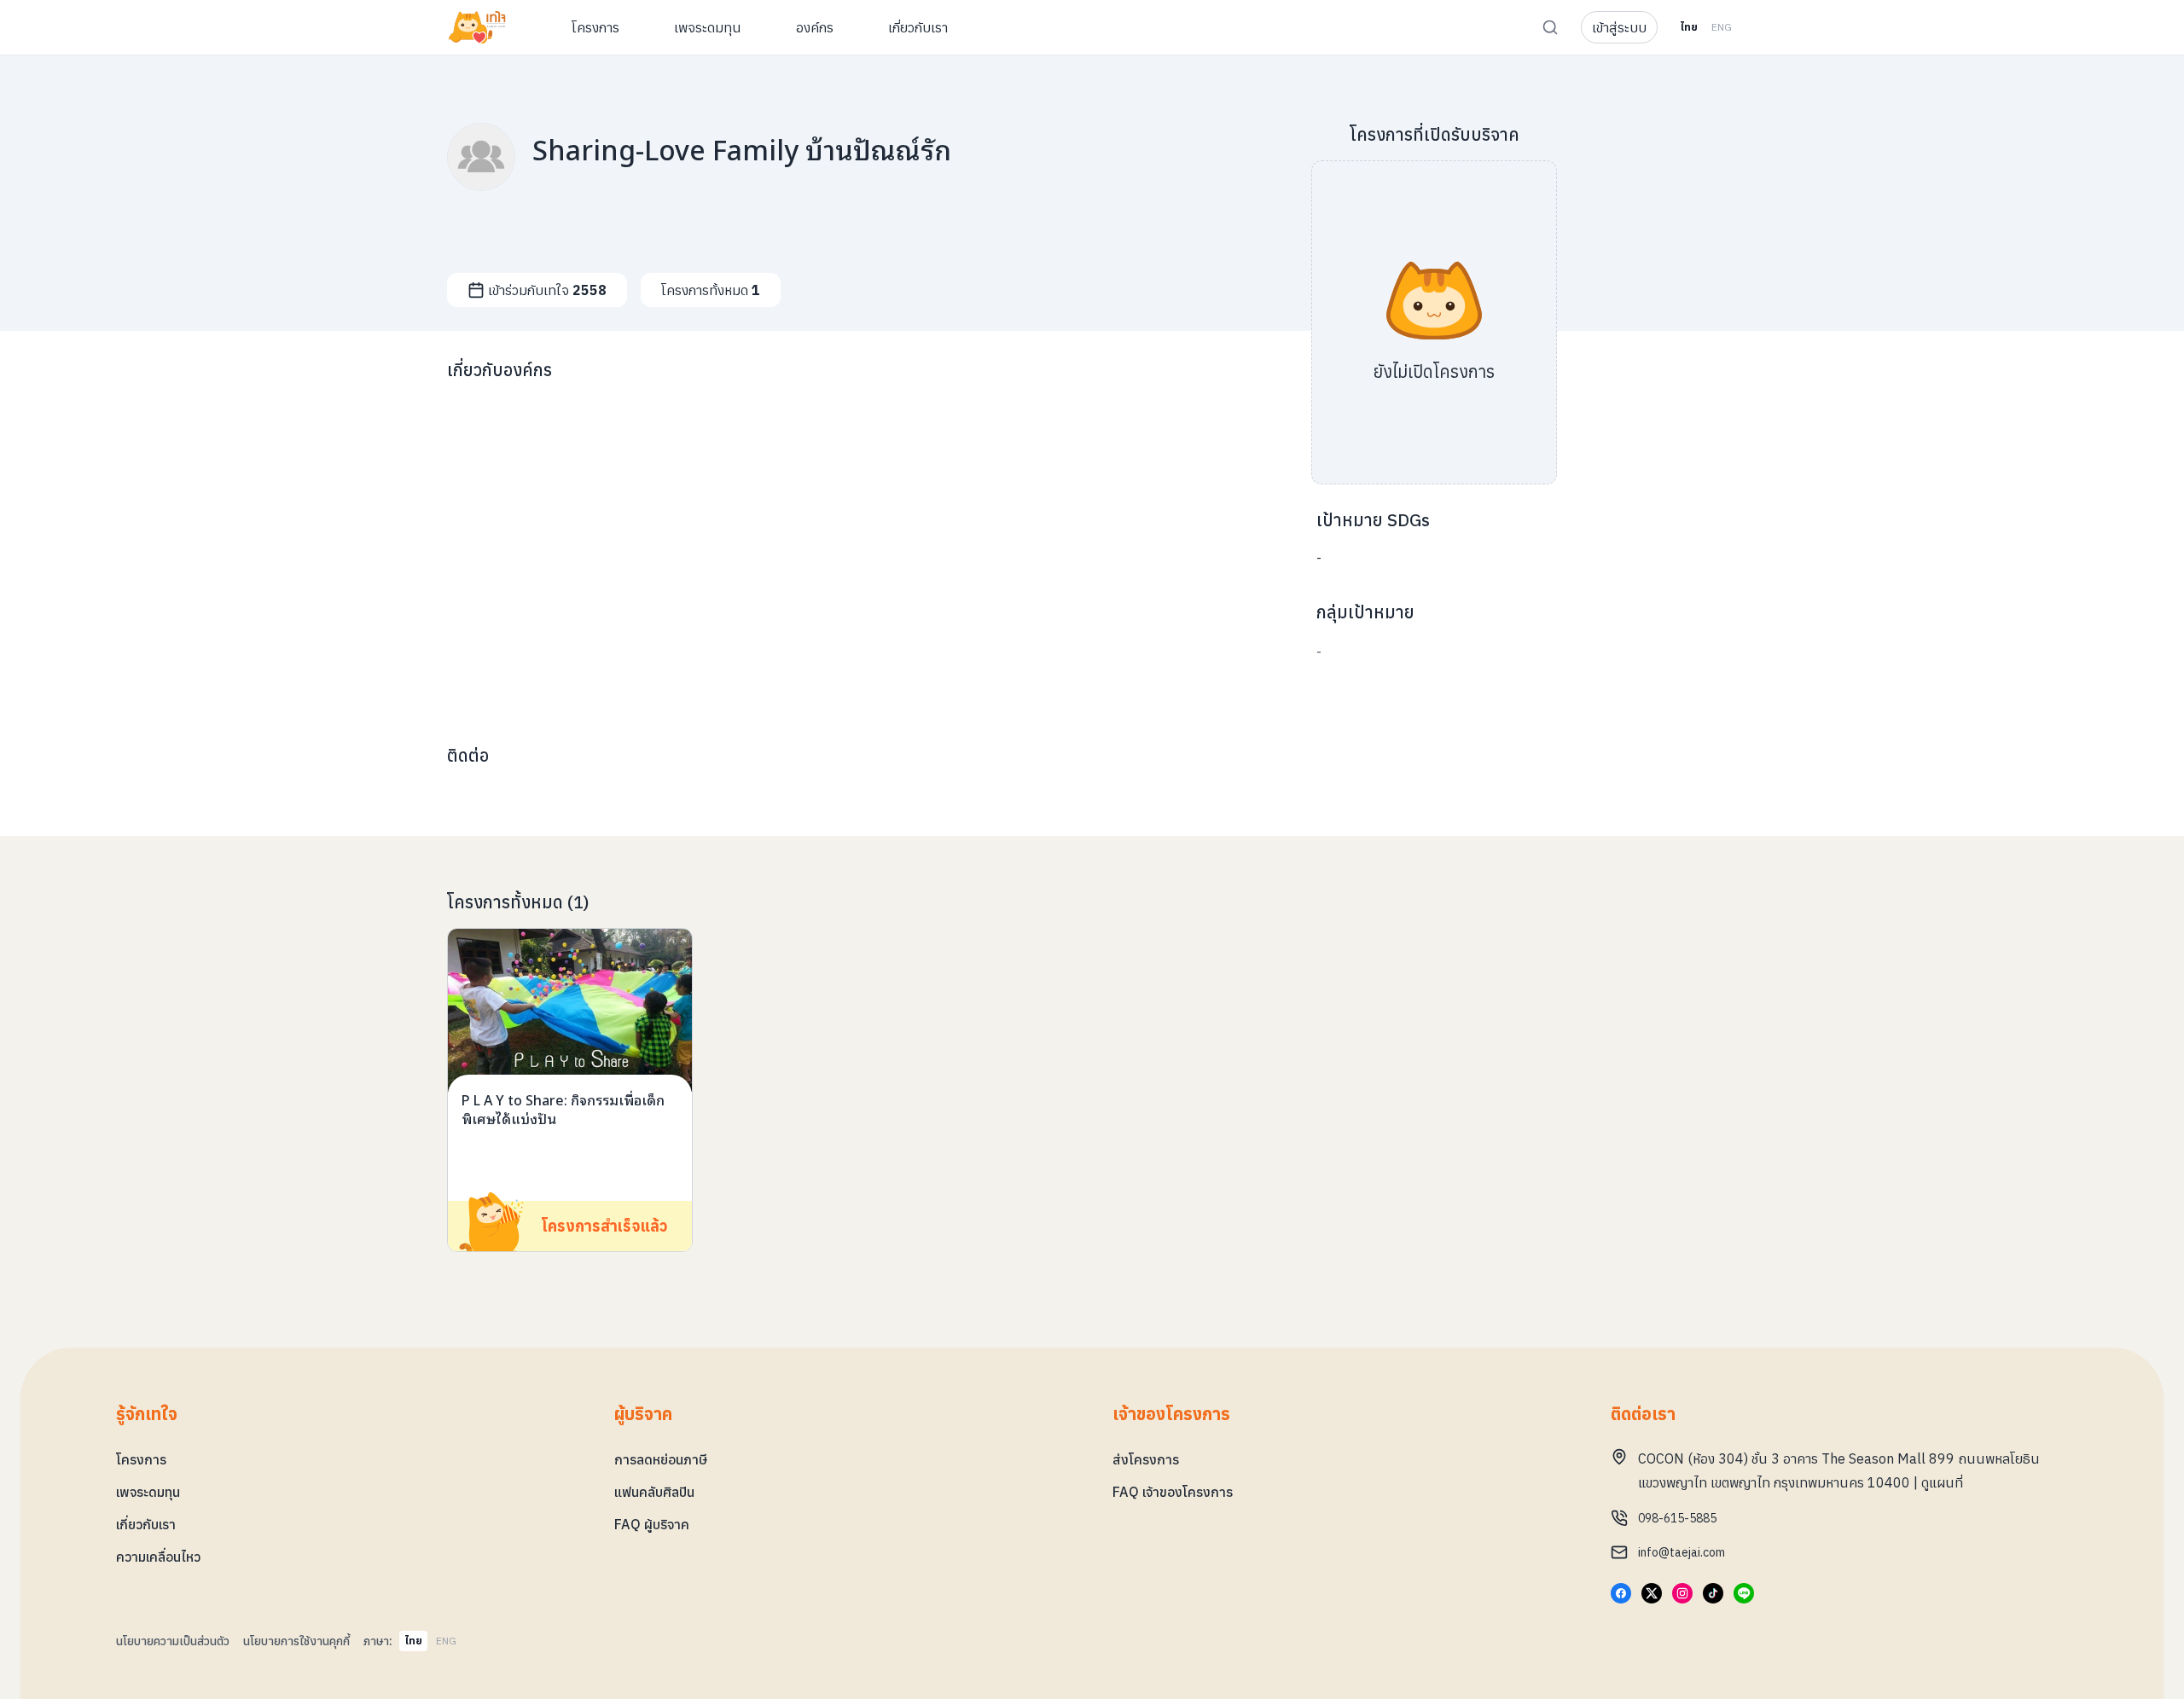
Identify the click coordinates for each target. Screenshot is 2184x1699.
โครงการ (141, 1459)
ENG (1722, 27)
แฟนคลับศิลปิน (654, 1492)
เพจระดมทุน (148, 1492)
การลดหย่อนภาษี (661, 1459)
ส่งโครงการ (1146, 1459)
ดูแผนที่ (1942, 1482)
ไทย (1689, 27)
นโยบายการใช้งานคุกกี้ (296, 1641)
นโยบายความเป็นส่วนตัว (173, 1641)
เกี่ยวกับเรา (146, 1524)
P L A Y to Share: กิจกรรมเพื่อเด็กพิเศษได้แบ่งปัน (563, 1109)
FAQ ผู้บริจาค (652, 1524)
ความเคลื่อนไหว (158, 1557)
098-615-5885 (1677, 1518)
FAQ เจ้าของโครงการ (1173, 1492)
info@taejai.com (1682, 1552)
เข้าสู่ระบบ (1619, 27)
